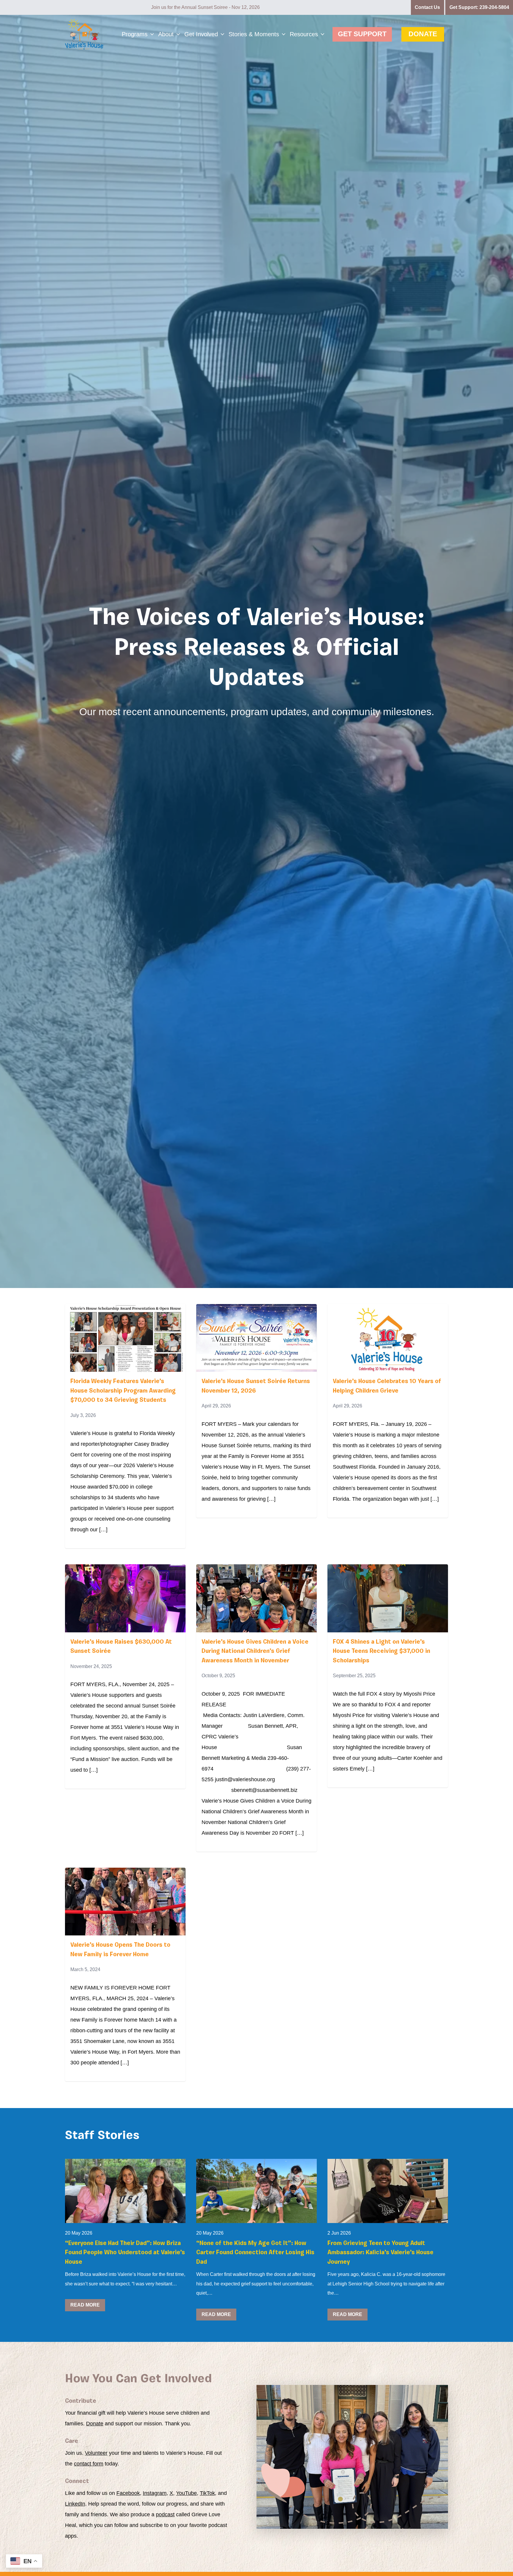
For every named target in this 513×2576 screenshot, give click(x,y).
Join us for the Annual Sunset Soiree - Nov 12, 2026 (205, 7)
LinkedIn (75, 2504)
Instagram (155, 2493)
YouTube (186, 2493)
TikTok (207, 2493)
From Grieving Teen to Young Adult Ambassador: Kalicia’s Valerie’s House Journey (380, 2253)
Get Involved (201, 34)
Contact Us (427, 7)
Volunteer (96, 2453)
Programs (135, 34)
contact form (89, 2464)
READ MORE (85, 2305)
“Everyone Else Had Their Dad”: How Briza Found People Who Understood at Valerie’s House (125, 2253)
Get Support (362, 34)
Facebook (128, 2493)
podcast (165, 2514)
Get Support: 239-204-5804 (479, 7)
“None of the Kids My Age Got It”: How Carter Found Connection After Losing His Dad (255, 2253)
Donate (423, 34)
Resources (304, 34)
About (166, 34)
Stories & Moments (254, 34)
